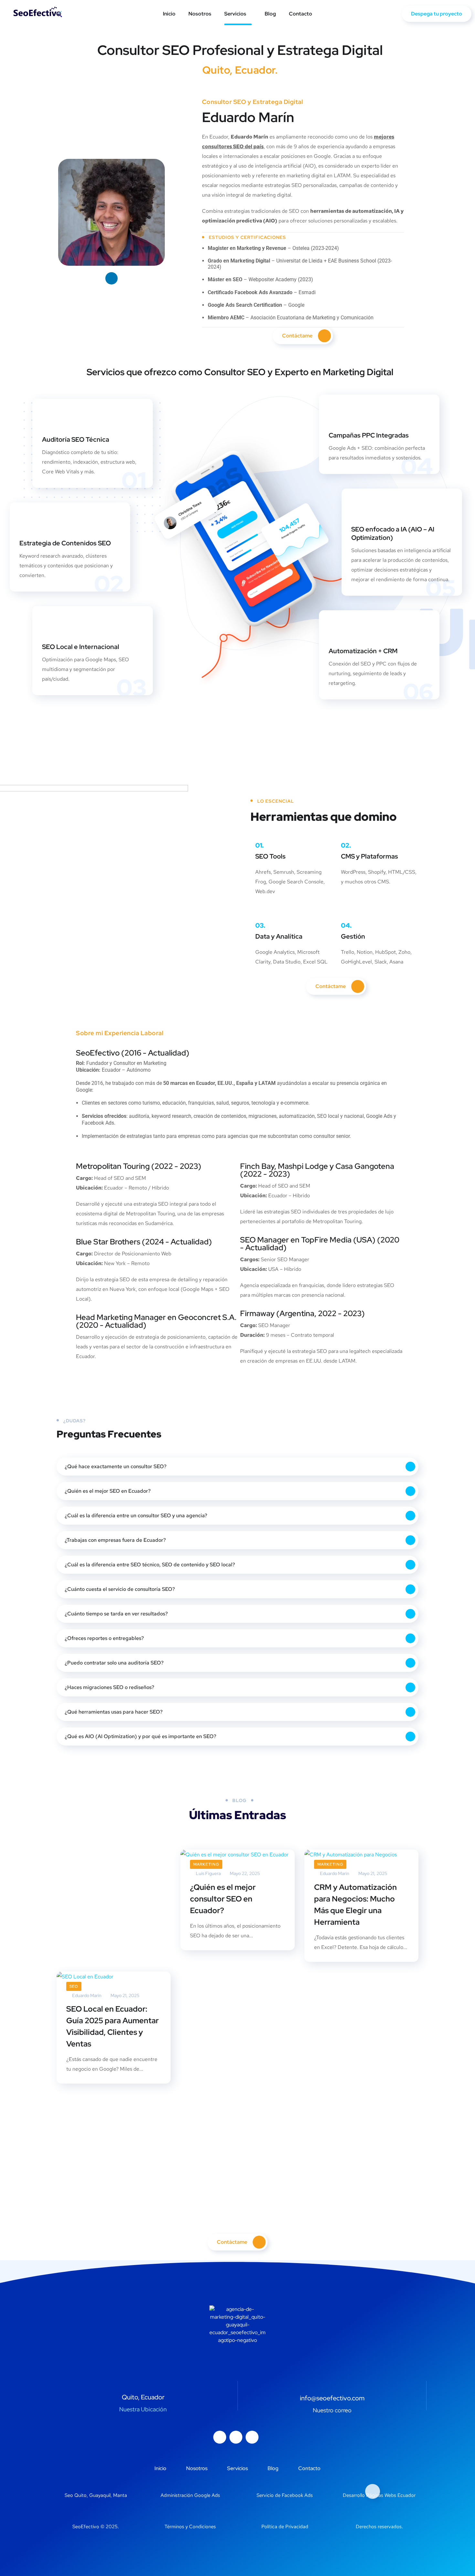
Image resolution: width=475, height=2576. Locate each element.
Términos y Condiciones (190, 2527)
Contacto (301, 14)
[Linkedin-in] (252, 2437)
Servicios (235, 14)
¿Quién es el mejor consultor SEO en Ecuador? (223, 1899)
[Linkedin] (111, 278)
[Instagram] (220, 2437)
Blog (270, 14)
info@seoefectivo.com (332, 2398)
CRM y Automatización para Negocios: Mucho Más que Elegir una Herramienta (355, 1905)
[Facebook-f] (236, 2437)
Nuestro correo (332, 2410)
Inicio (169, 14)
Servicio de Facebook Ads (285, 2495)
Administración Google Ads (190, 2495)
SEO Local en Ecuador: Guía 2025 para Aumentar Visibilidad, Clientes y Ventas (112, 2026)
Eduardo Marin (86, 1995)
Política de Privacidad (285, 2527)
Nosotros (200, 14)
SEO (74, 1986)
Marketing (206, 1864)
